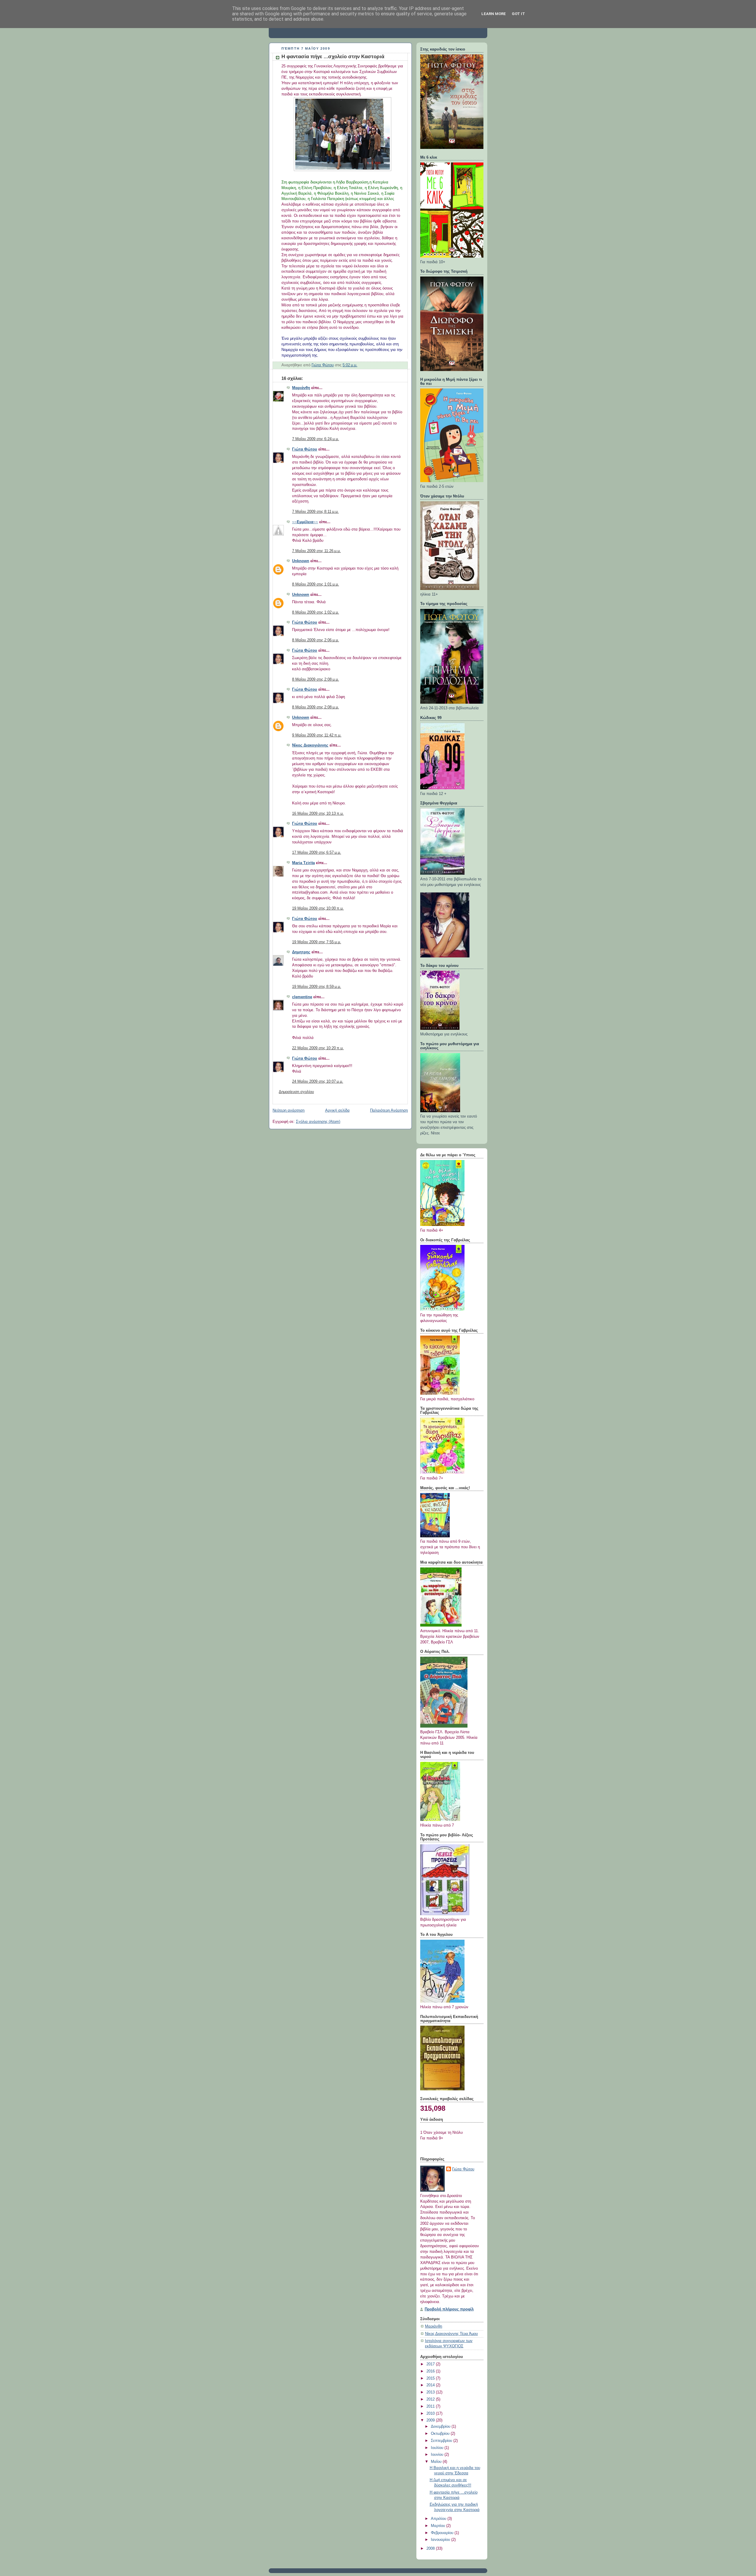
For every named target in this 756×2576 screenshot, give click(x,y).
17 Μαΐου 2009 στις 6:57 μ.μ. (317, 853)
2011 (431, 2406)
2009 (431, 2420)
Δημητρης (301, 952)
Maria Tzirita (303, 863)
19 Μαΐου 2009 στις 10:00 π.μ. (318, 908)
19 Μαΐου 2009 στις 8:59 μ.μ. (317, 987)
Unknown (301, 561)
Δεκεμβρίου (441, 2427)
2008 (431, 2549)
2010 (431, 2414)
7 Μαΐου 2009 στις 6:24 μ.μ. (316, 439)
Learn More (494, 14)
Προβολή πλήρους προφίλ (449, 2309)
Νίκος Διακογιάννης (310, 745)
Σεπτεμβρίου (442, 2441)
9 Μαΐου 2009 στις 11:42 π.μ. (317, 735)
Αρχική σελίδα (337, 1110)
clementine (302, 997)
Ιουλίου (438, 2448)
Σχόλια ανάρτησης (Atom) (318, 1122)
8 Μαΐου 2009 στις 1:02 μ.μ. (316, 612)
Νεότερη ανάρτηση (289, 1110)
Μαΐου (437, 2462)
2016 (431, 2371)
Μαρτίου (439, 2526)
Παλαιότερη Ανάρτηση (389, 1110)
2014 (431, 2385)
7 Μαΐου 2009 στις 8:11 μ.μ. (315, 512)
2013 (431, 2392)
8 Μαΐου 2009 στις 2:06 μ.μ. (316, 640)
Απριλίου (439, 2519)
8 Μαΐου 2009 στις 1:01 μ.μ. (316, 584)
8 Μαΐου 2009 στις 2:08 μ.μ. (316, 679)
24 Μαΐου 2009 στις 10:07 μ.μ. (318, 1082)
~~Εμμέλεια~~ (305, 522)
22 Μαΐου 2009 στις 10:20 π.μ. (318, 1048)
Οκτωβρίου (441, 2434)
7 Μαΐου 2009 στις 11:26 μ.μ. (316, 551)
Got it (518, 14)
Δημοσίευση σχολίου (296, 1092)
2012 (431, 2399)
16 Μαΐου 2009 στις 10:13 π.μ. (318, 814)
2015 (431, 2378)
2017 (431, 2364)
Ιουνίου (438, 2455)
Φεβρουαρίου (443, 2533)
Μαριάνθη (301, 388)
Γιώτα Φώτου (305, 449)
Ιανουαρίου (441, 2540)
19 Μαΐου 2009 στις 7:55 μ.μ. (317, 942)
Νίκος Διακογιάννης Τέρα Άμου (451, 2334)
